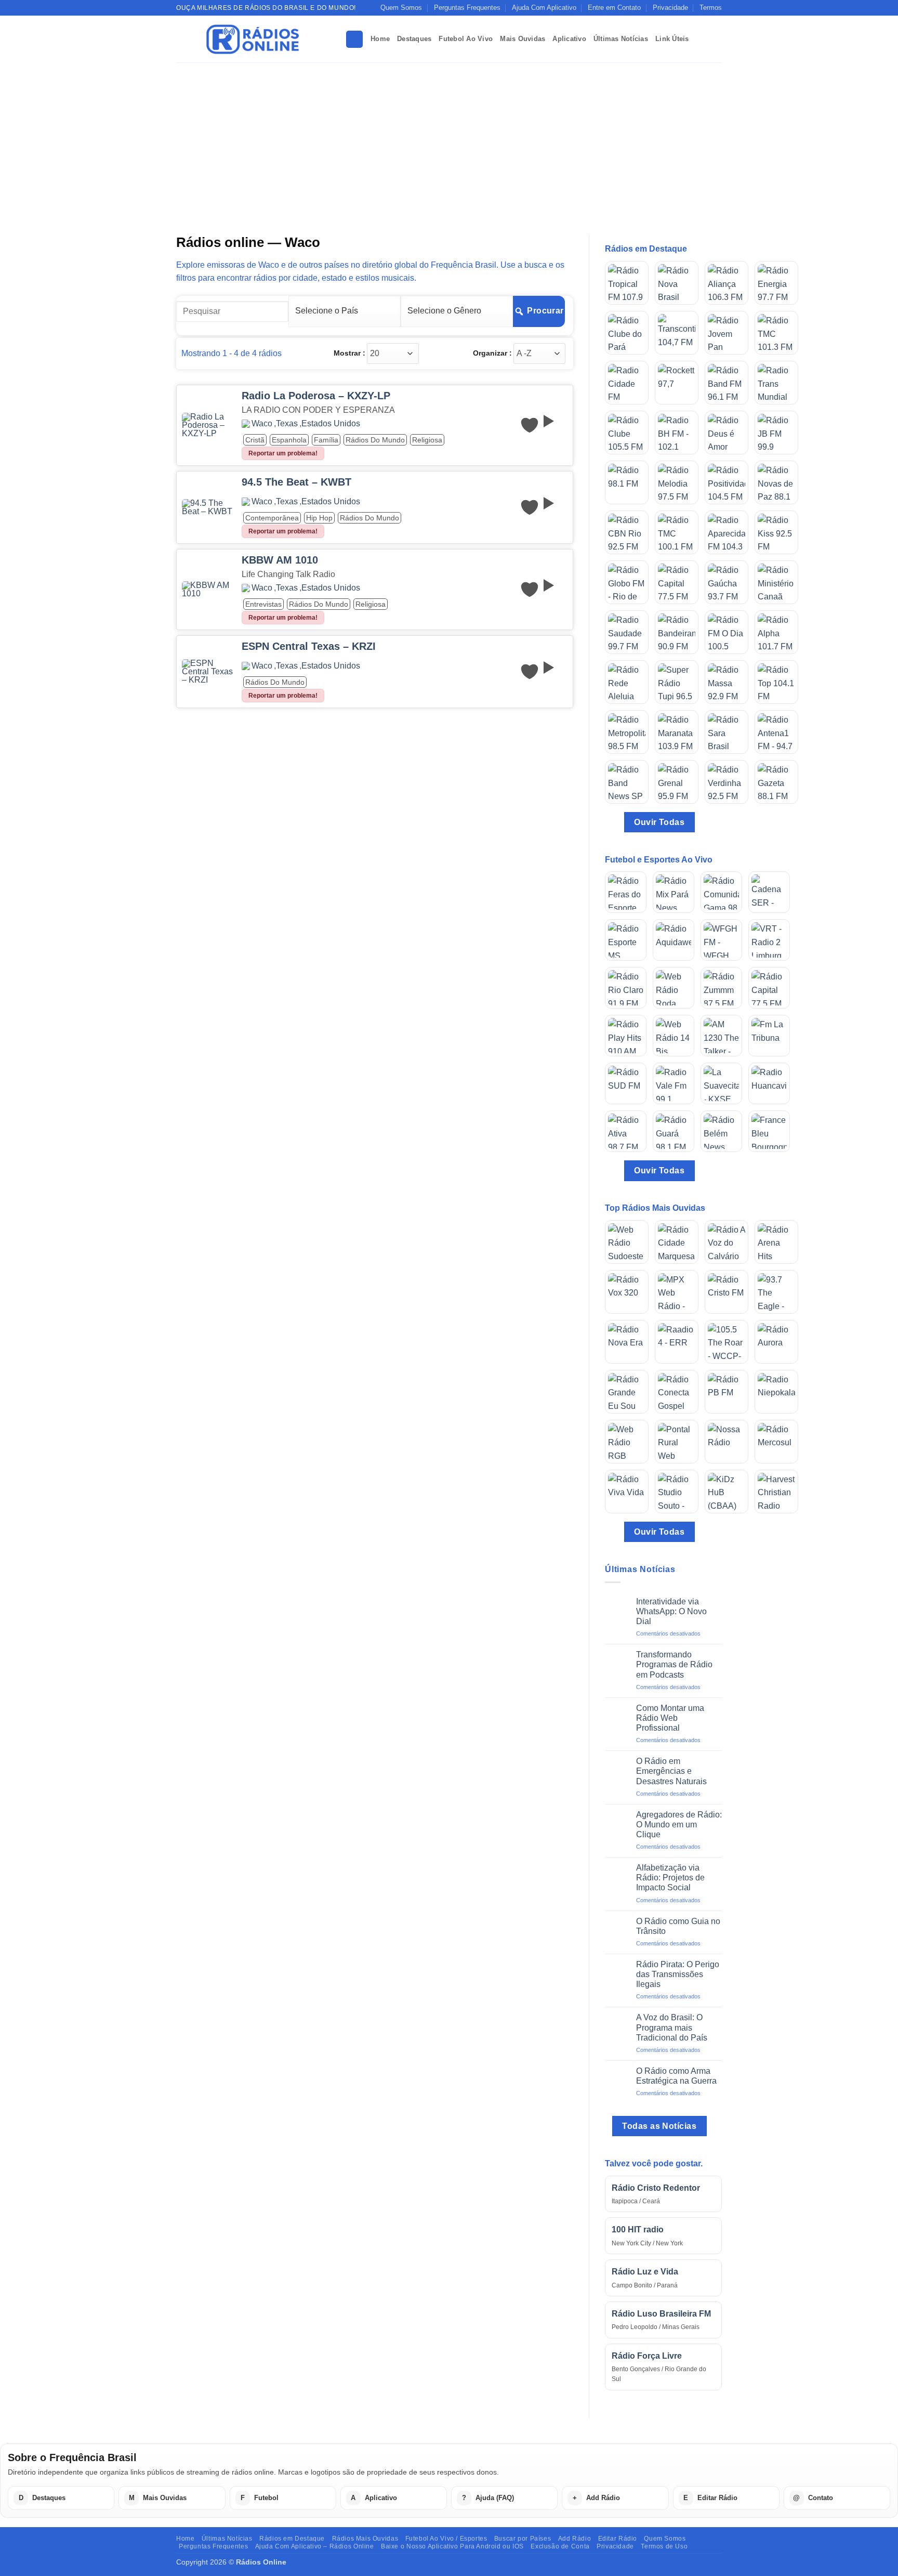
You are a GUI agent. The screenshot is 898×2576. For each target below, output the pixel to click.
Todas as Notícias (659, 2126)
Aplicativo (569, 39)
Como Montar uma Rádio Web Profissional (670, 1718)
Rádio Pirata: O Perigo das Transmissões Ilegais (678, 1974)
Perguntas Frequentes (467, 8)
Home (380, 39)
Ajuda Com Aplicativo (544, 8)
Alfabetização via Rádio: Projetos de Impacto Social (670, 1878)
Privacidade (670, 8)
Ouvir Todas (659, 822)
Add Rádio (575, 2539)
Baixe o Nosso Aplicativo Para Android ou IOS (452, 2546)
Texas (287, 424)
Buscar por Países (523, 2539)
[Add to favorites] (530, 425)
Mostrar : (349, 353)
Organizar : (492, 353)
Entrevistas (263, 604)
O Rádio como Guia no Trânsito (678, 1926)
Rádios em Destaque (292, 2539)
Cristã (255, 440)
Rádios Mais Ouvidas (365, 2539)
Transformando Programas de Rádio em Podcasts (674, 1664)
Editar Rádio (618, 2539)
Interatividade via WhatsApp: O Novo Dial (671, 1611)
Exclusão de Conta (560, 2546)
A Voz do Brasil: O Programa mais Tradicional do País (672, 2027)
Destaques (414, 39)
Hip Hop (319, 518)
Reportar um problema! (283, 453)
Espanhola (289, 440)
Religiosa (427, 440)
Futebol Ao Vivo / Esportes (446, 2539)
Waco (262, 424)
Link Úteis (672, 39)
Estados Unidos (331, 424)
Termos (711, 8)
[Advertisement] (449, 140)
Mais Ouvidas (523, 39)
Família (326, 440)
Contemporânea (272, 518)
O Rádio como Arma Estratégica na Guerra (676, 2076)
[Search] (354, 39)
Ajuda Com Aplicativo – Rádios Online (315, 2546)
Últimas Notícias (621, 39)
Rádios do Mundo (375, 440)
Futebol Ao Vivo (466, 39)
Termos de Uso (664, 2546)
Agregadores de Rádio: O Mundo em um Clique (679, 1825)
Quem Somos (401, 8)
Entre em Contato (614, 8)
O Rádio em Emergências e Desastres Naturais (671, 1771)
